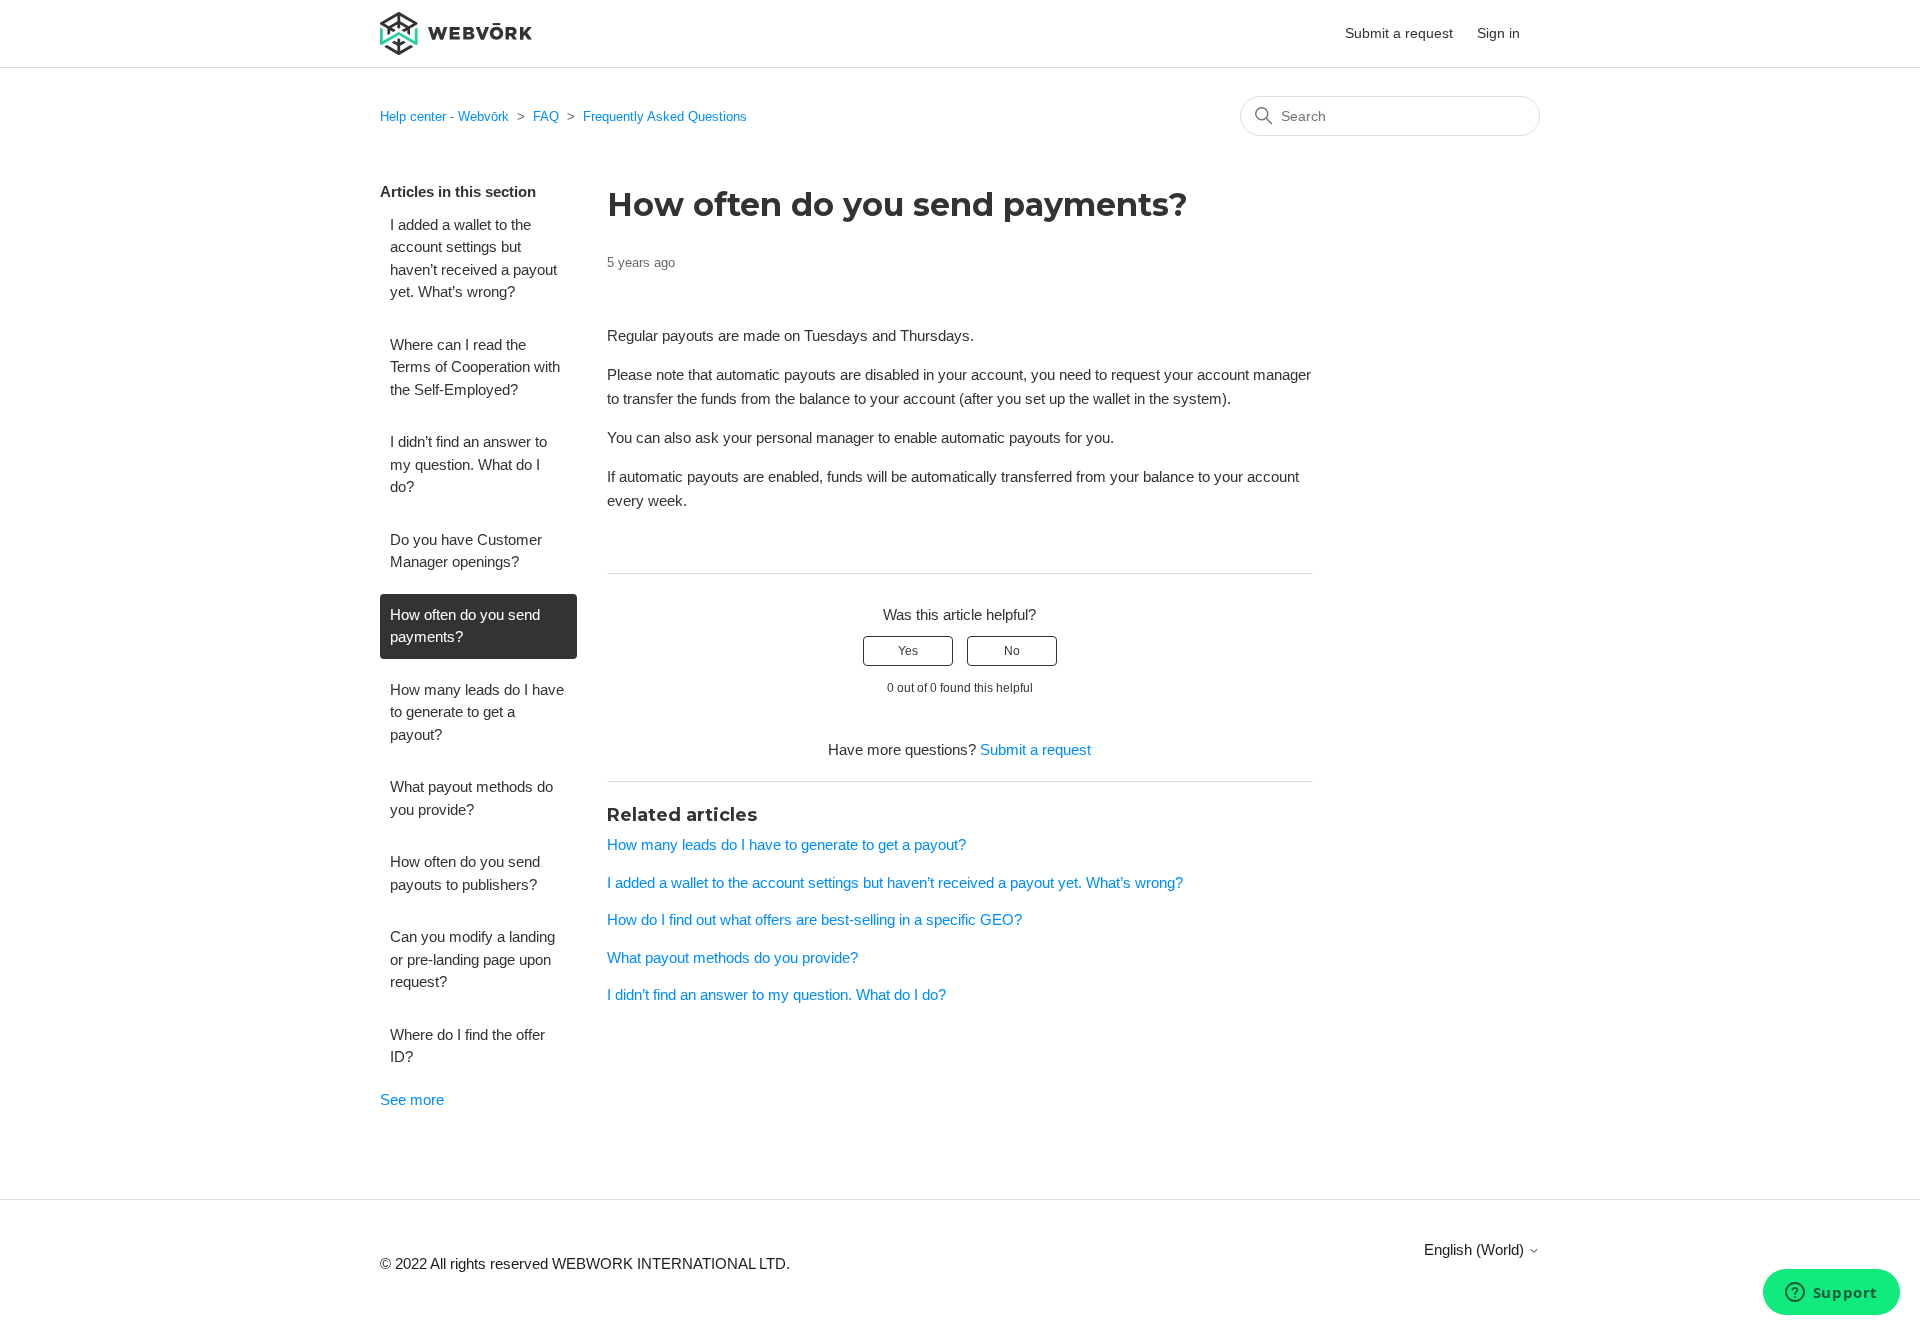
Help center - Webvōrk (444, 116)
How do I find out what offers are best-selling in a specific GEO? (814, 919)
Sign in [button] (1498, 33)
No (1012, 651)
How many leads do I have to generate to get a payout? (477, 712)
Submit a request (1399, 33)
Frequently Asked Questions (665, 116)
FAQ (546, 116)
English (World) (1476, 1249)
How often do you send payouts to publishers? (465, 873)
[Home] (456, 31)
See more (412, 1099)
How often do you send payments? (465, 626)
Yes (908, 651)
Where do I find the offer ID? (467, 1046)
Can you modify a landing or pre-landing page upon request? (472, 959)
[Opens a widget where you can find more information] (1831, 1294)
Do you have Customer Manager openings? (466, 551)
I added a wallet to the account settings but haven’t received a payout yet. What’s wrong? (473, 258)
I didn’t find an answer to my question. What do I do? (468, 464)
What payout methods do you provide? (471, 798)
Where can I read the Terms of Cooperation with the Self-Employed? (475, 367)
